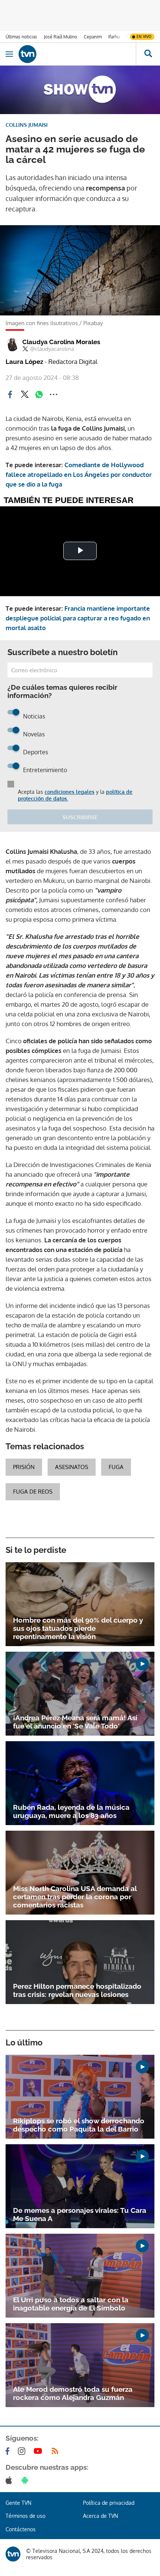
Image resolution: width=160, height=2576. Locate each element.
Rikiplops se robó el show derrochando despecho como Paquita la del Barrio (79, 2125)
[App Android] (26, 2480)
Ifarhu (114, 37)
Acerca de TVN (100, 2516)
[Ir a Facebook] (9, 2451)
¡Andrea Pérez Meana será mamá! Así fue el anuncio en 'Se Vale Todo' (75, 1722)
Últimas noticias (21, 37)
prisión (24, 1467)
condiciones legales (70, 792)
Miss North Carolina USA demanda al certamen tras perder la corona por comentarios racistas (75, 1897)
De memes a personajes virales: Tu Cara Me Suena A (80, 2214)
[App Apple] (10, 2480)
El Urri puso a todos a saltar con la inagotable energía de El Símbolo (71, 2304)
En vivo (144, 37)
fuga (116, 1467)
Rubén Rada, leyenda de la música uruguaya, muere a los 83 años (71, 1811)
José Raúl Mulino (60, 37)
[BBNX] (13, 2554)
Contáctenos (21, 2529)
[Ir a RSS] (57, 2451)
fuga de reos (33, 1492)
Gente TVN (18, 2503)
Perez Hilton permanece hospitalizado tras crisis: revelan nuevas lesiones (77, 1990)
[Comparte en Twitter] (25, 394)
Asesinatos (72, 1467)
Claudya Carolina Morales (61, 342)
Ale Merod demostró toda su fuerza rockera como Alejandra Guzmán (73, 2393)
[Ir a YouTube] (39, 2451)
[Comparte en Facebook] (10, 394)
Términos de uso (25, 2516)
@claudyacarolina (52, 349)
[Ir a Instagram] (23, 2451)
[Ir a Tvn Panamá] (77, 54)
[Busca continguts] (148, 54)
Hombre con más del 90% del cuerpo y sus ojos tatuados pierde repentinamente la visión (78, 1628)
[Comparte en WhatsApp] (39, 394)
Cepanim (93, 37)
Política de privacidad (109, 2503)
